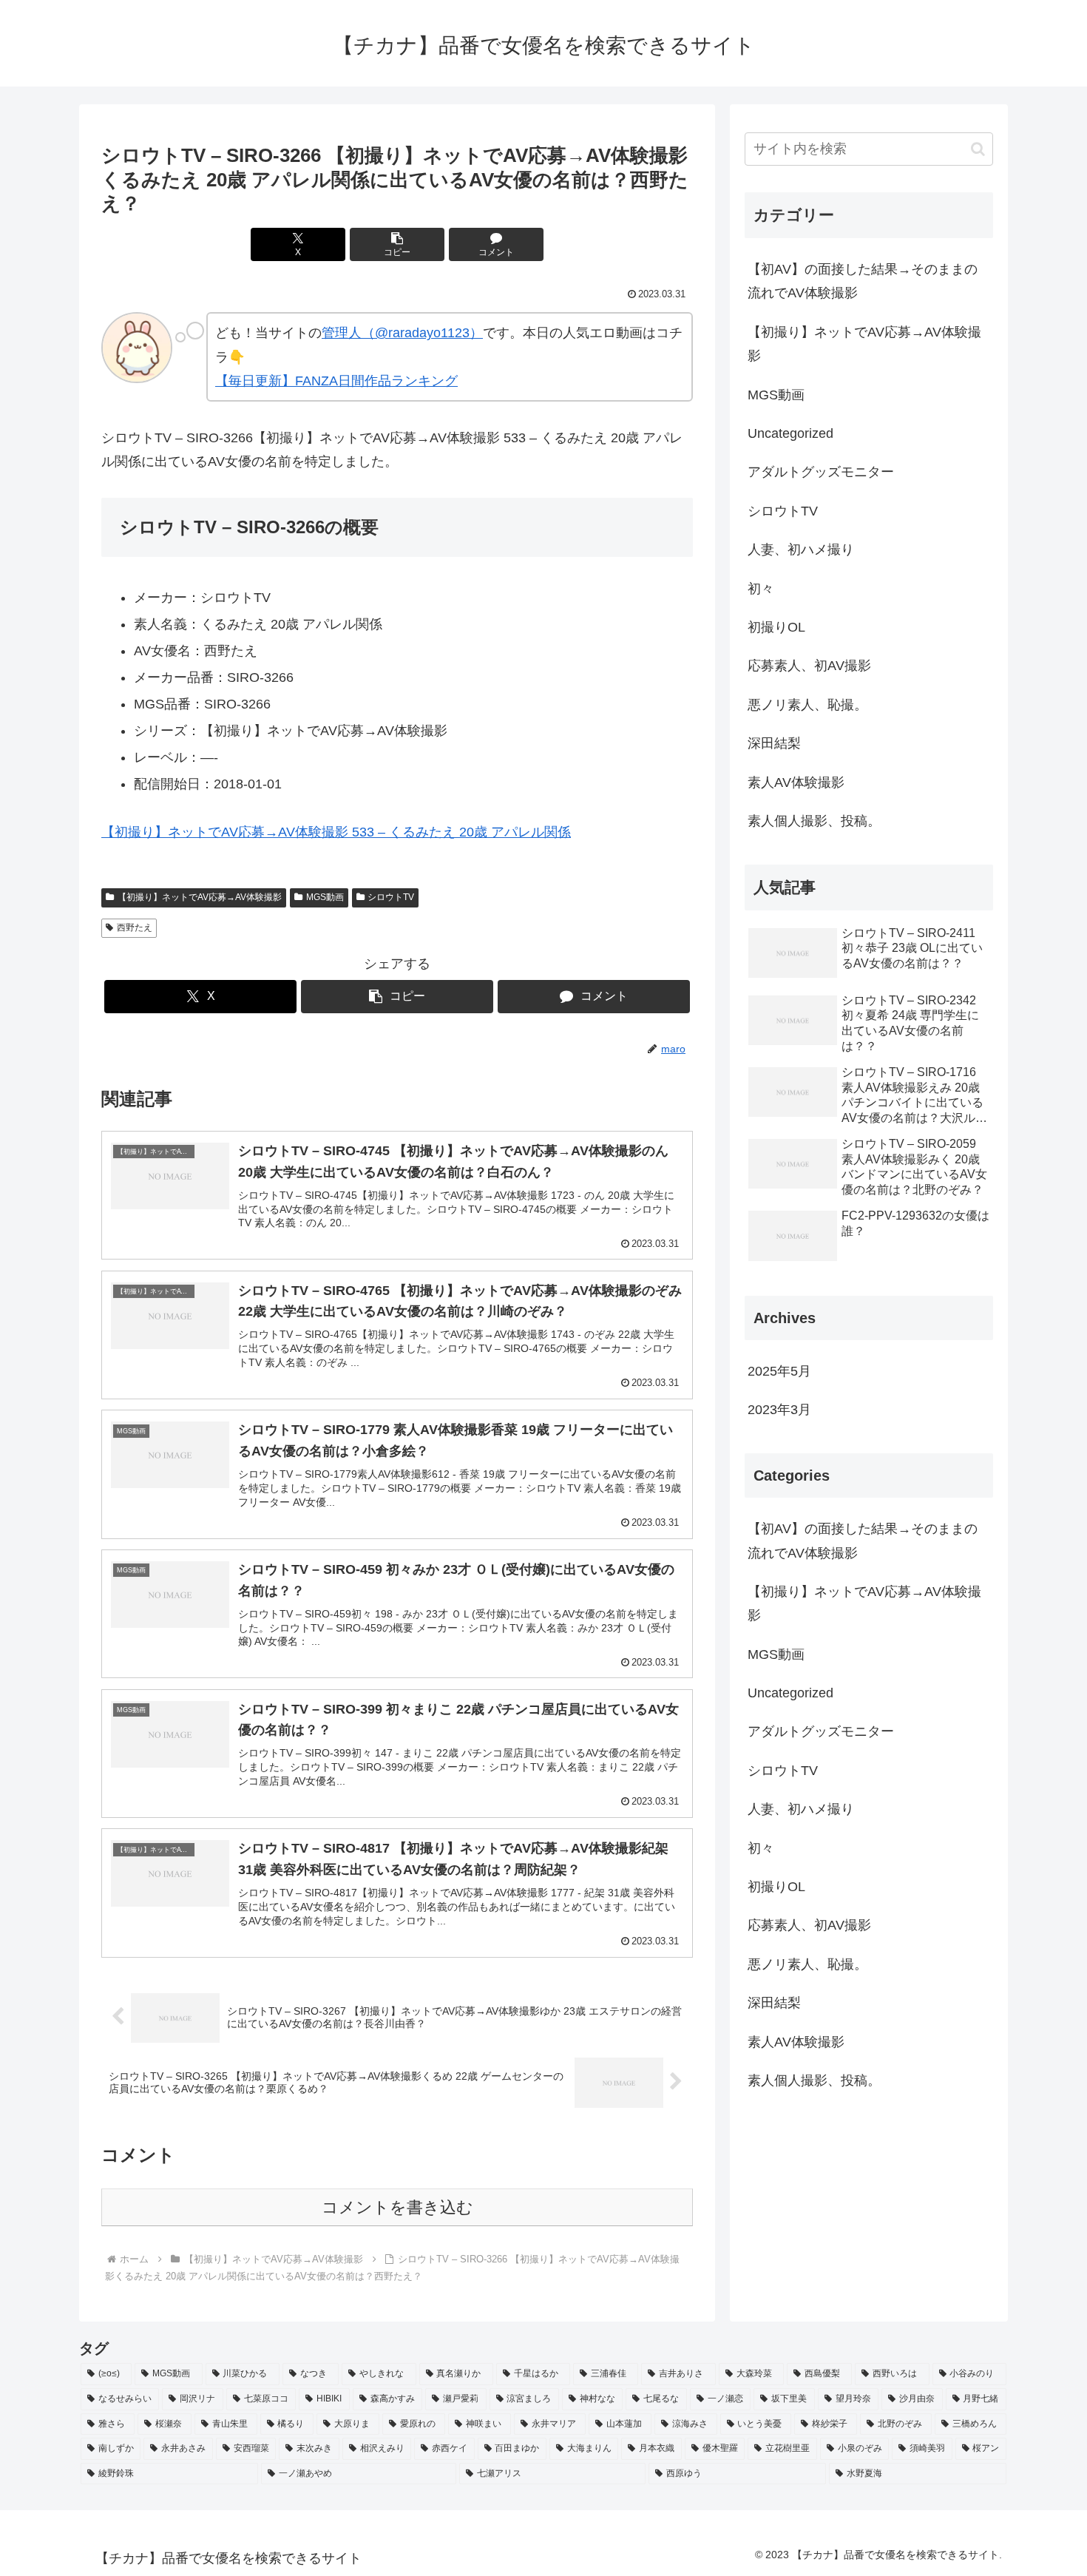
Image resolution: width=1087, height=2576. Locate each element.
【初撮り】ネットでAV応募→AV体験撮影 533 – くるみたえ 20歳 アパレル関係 (336, 832)
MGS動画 (325, 897)
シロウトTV (391, 897)
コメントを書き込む (397, 2207)
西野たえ (135, 927)
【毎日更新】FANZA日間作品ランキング (336, 381)
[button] (397, 244)
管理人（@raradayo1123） (402, 333)
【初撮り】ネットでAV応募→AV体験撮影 (200, 897)
